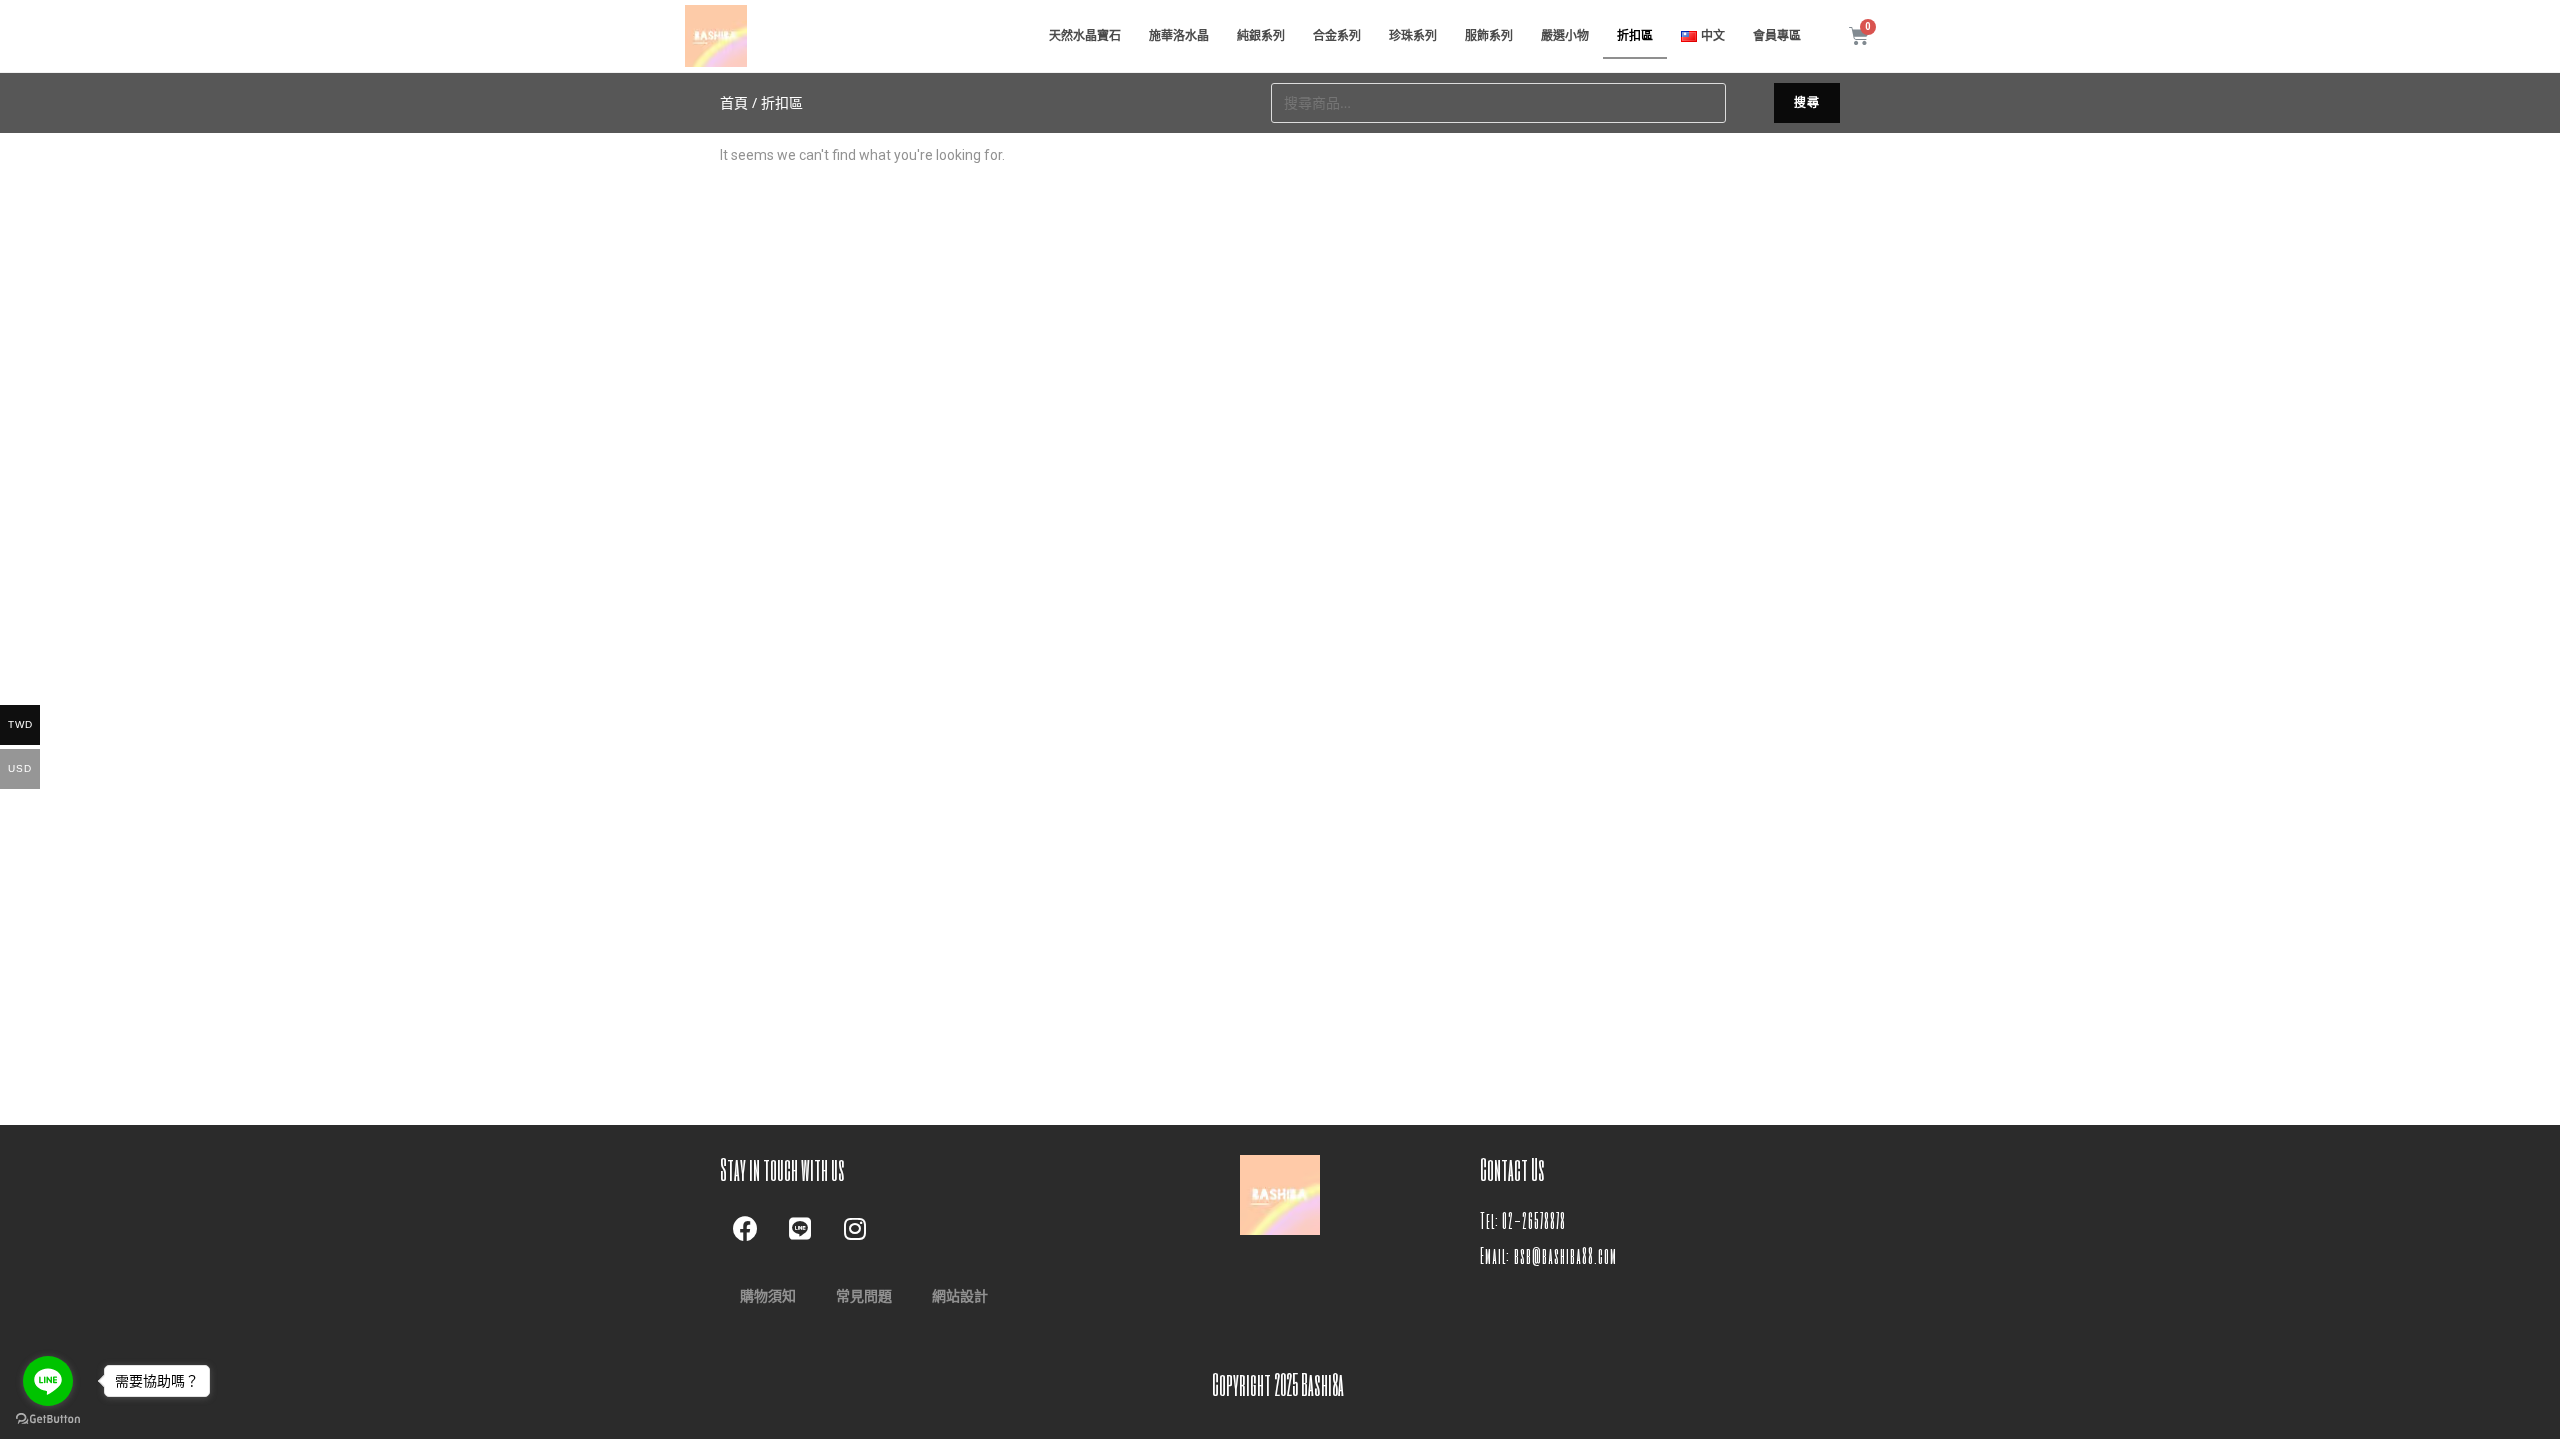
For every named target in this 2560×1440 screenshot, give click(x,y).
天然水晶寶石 (1085, 36)
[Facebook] (745, 1228)
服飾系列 (1489, 36)
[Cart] (1859, 36)
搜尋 (1807, 102)
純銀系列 (1261, 36)
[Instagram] (855, 1228)
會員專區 (1777, 36)
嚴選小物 (1565, 36)
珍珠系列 (1413, 36)
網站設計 (960, 1296)
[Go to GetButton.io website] (48, 1419)
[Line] (800, 1228)
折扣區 (1635, 36)
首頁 (734, 102)
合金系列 (1337, 36)
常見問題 (864, 1296)
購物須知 (768, 1296)
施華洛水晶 (1179, 36)
